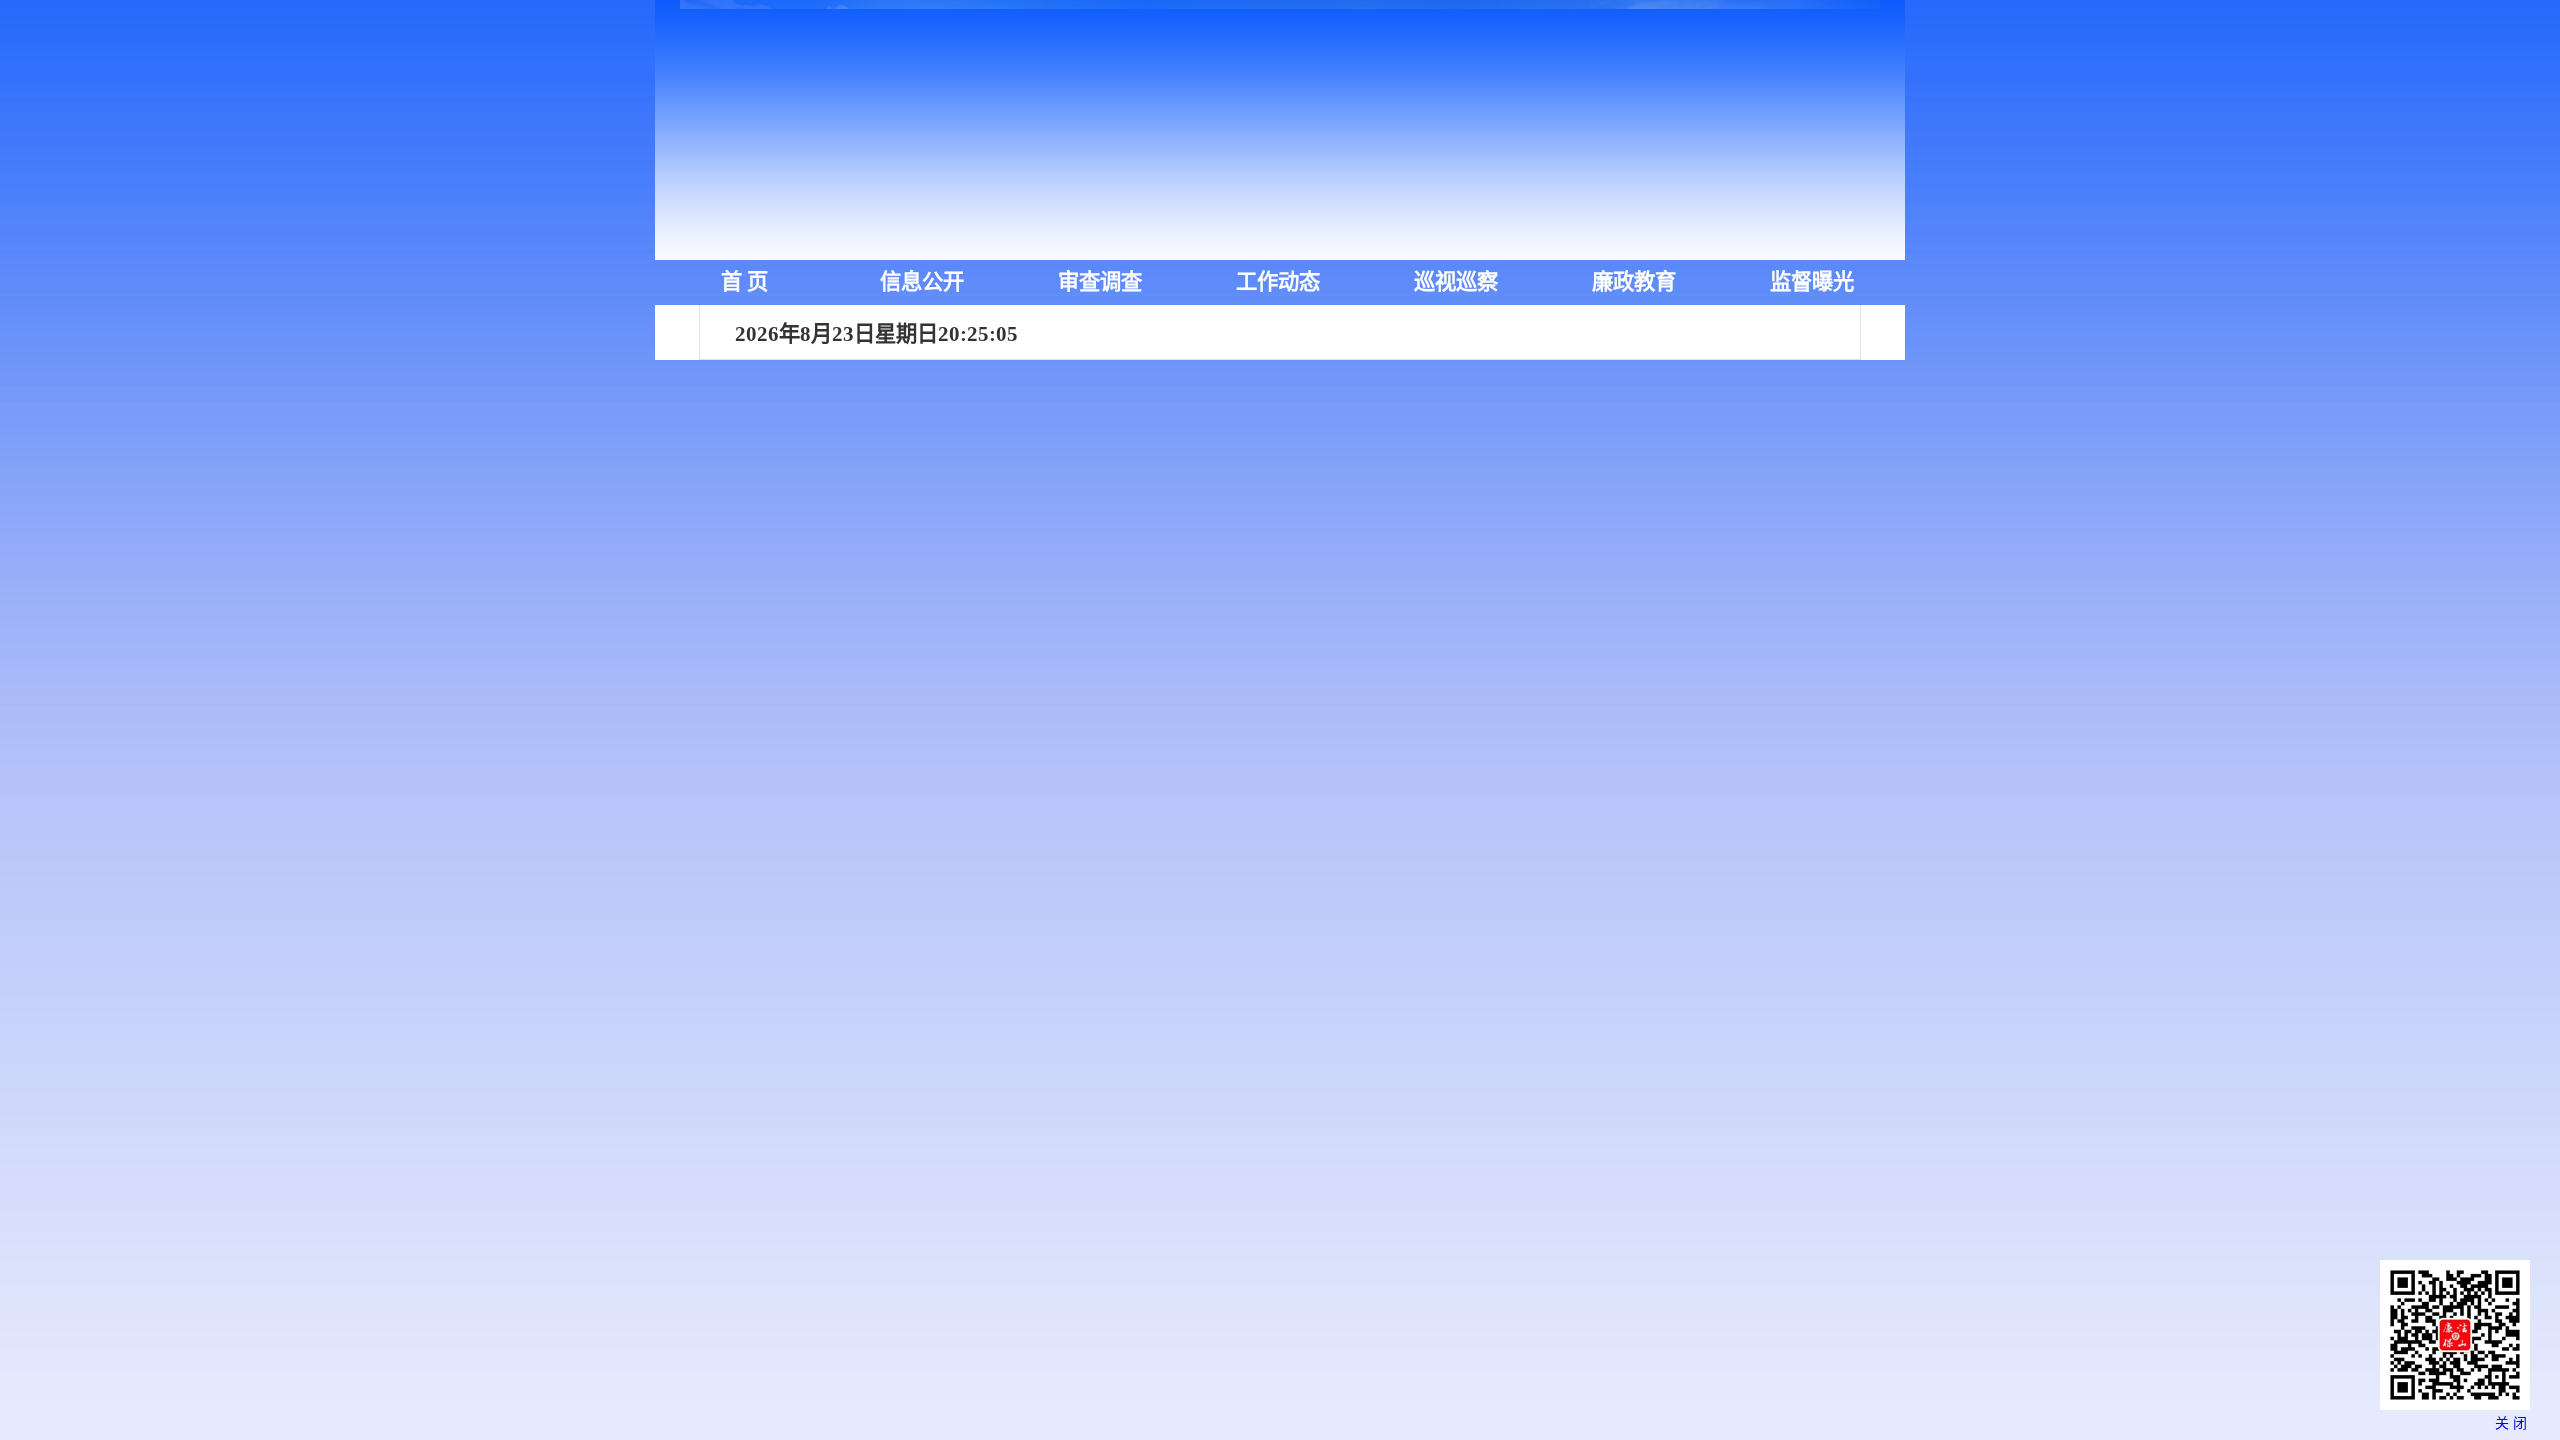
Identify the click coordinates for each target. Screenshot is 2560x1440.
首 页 (744, 282)
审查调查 (1100, 282)
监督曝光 (1812, 282)
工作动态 (1278, 282)
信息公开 (922, 282)
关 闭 (2511, 1423)
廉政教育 (1634, 282)
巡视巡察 (1456, 282)
